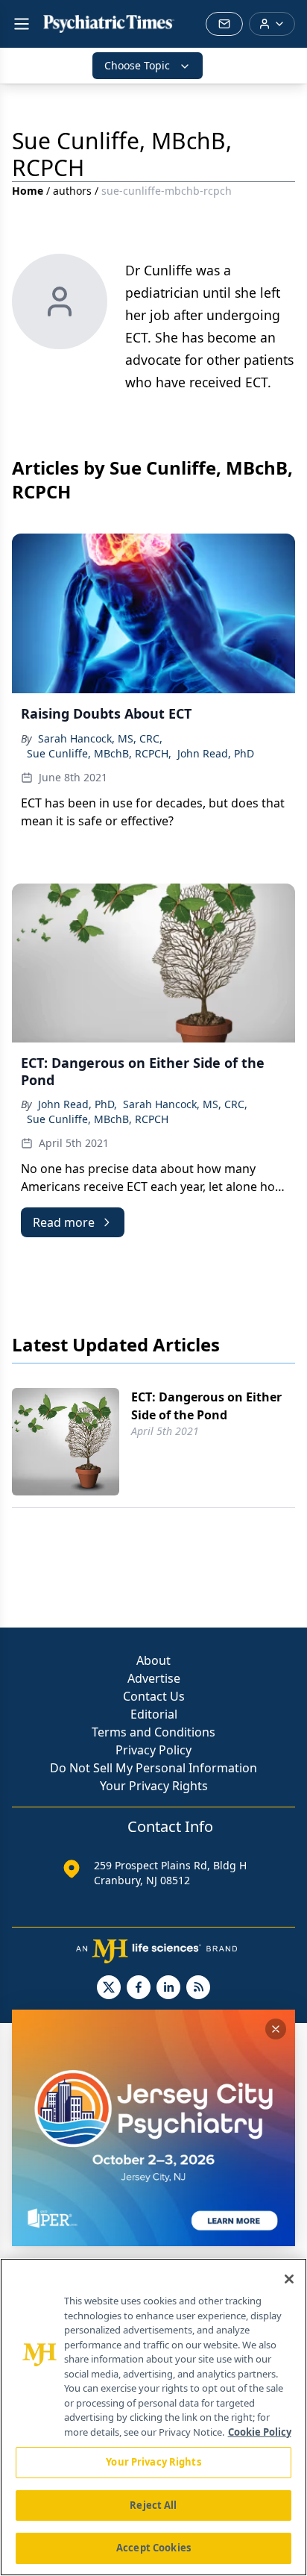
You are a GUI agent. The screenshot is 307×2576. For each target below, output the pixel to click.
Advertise (154, 1678)
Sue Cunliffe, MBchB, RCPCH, (99, 753)
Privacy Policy (153, 1750)
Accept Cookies (153, 2548)
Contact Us (154, 1696)
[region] (153, 2417)
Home (28, 191)
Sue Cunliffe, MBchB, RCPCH (98, 1119)
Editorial (154, 1714)
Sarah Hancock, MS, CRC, (100, 738)
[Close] (289, 2279)
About (153, 1660)
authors (72, 191)
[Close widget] (276, 2029)
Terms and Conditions (153, 1732)
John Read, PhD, (77, 1104)
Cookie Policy (260, 2432)
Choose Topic (137, 65)
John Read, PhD (216, 753)
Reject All (153, 2505)
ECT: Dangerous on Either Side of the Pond (206, 1406)
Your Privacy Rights (154, 1786)
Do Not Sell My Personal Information (153, 1768)
